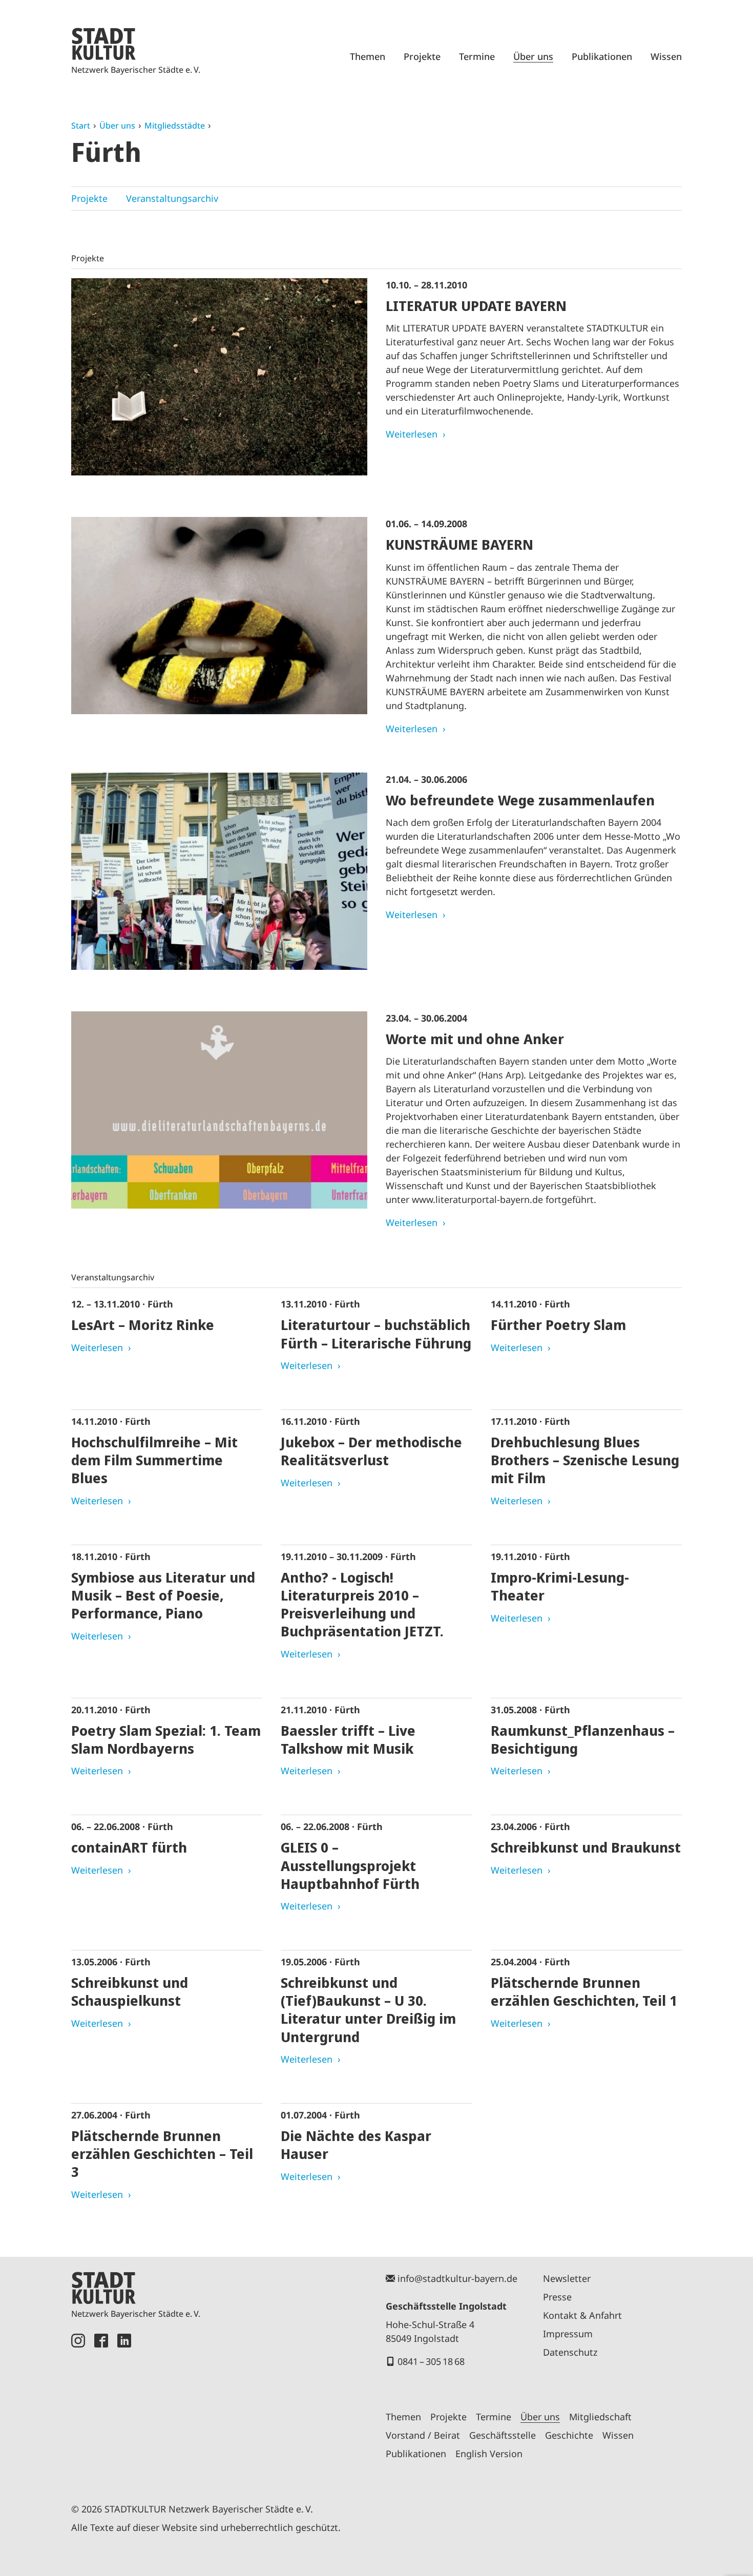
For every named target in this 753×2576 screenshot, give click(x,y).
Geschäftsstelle (503, 2435)
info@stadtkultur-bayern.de (457, 2278)
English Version (489, 2454)
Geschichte (569, 2435)
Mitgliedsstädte (175, 126)
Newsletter (567, 2278)
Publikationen (602, 56)
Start (81, 126)
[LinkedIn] (124, 2406)
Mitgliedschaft (600, 2417)
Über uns (533, 56)
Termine (477, 56)
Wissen (666, 56)
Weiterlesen (412, 434)
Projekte (422, 56)
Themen (368, 56)
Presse (557, 2297)
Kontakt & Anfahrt (582, 2315)
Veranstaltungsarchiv (172, 198)
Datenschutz (570, 2352)
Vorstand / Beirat (423, 2435)
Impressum (568, 2334)
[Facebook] (101, 2406)
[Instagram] (78, 2406)
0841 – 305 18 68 (431, 2361)
